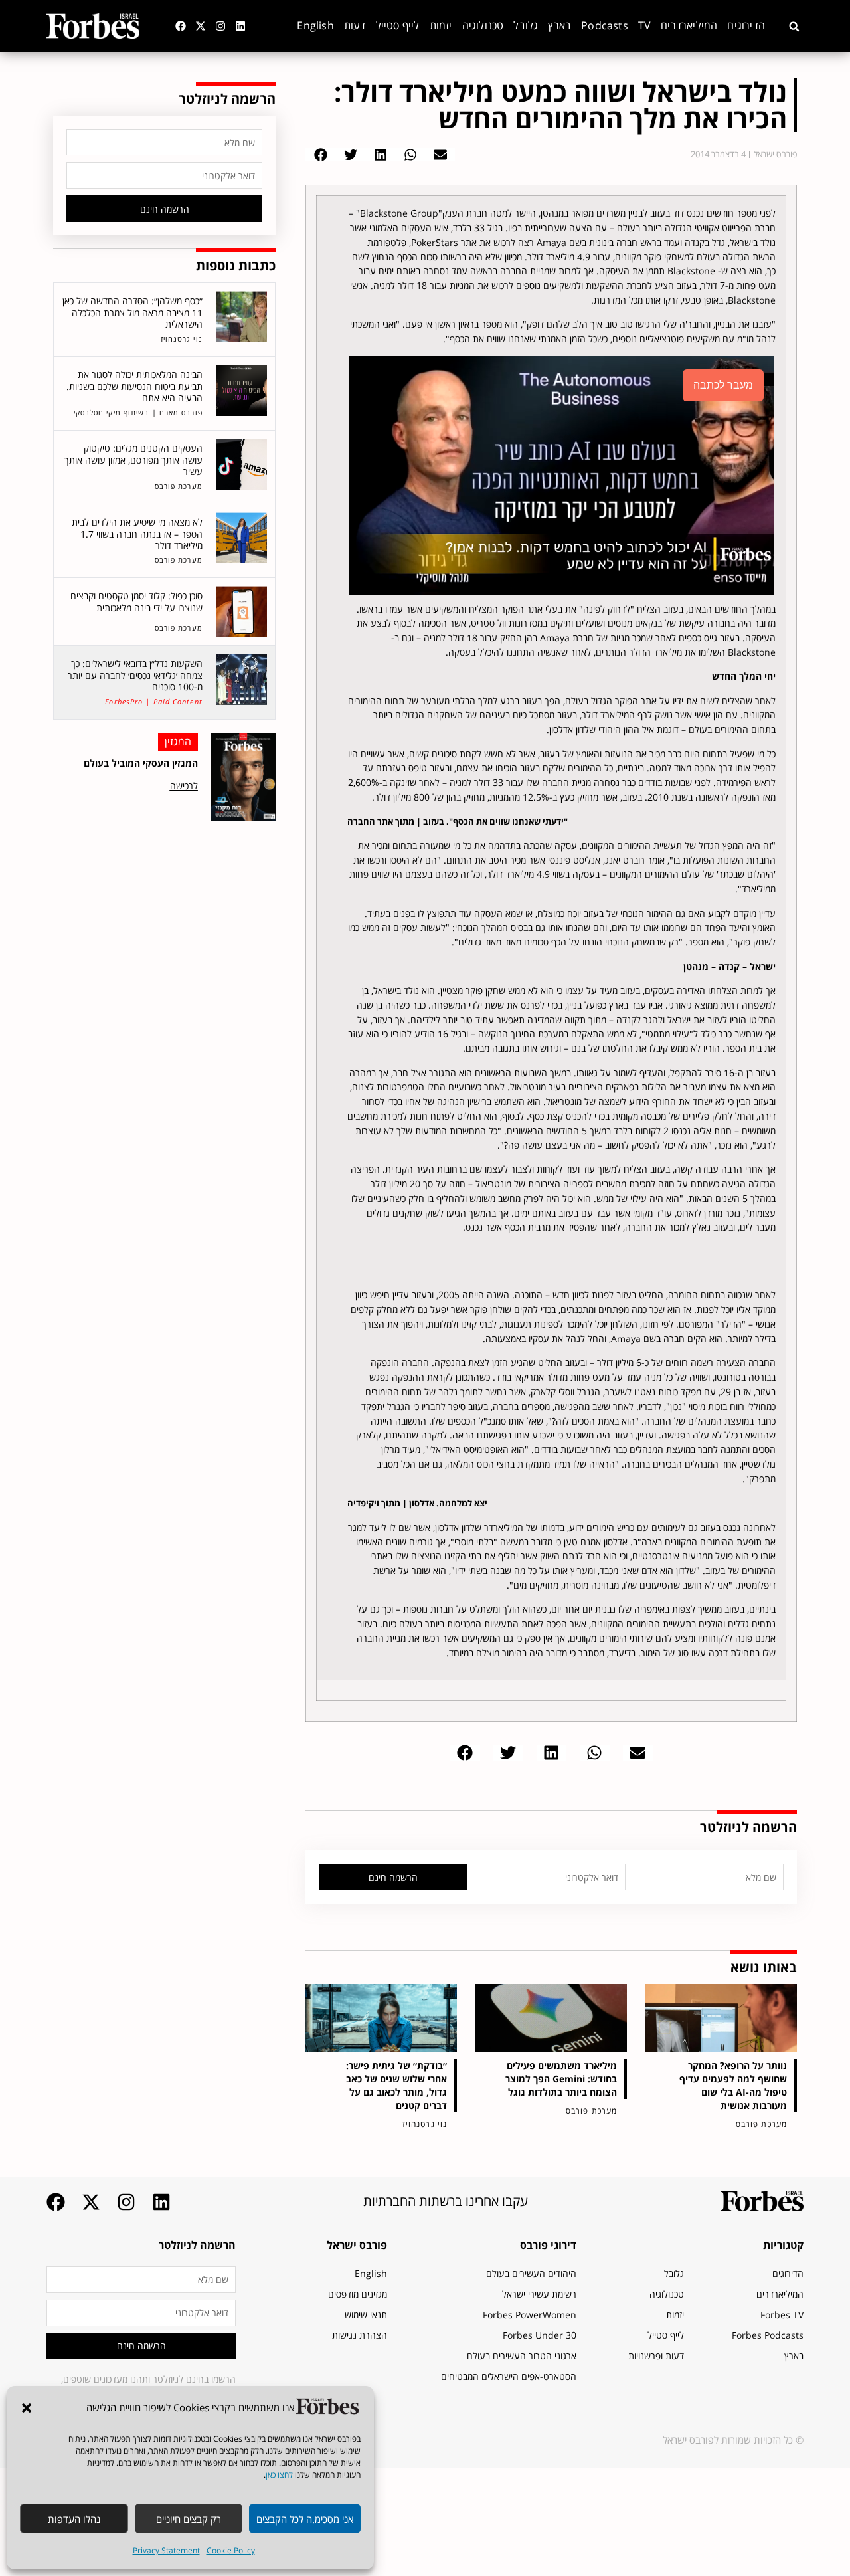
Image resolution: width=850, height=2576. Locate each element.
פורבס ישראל (357, 2245)
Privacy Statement (166, 2550)
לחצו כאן (279, 2475)
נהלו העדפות (74, 2519)
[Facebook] (181, 26)
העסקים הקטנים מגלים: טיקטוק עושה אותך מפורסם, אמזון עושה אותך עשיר (133, 460)
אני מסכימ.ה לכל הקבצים (305, 2519)
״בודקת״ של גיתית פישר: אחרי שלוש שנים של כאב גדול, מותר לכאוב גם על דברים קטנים (396, 2085)
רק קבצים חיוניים (189, 2519)
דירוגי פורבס (548, 2245)
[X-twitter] (201, 26)
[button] (27, 2408)
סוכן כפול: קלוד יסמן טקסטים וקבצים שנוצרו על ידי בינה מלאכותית (136, 602)
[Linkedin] (240, 26)
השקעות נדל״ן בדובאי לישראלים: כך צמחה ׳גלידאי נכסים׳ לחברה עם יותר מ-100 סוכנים (135, 675)
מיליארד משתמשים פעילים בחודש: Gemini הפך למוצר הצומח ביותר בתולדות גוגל (561, 2079)
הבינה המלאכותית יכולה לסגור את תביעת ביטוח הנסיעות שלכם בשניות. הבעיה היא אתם (134, 386)
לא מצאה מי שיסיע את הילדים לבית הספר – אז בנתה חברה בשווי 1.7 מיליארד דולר (137, 534)
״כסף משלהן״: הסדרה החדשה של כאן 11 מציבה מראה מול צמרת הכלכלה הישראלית (132, 312)
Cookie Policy (231, 2550)
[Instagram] (220, 26)
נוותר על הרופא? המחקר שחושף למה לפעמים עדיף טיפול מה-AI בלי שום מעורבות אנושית (733, 2085)
